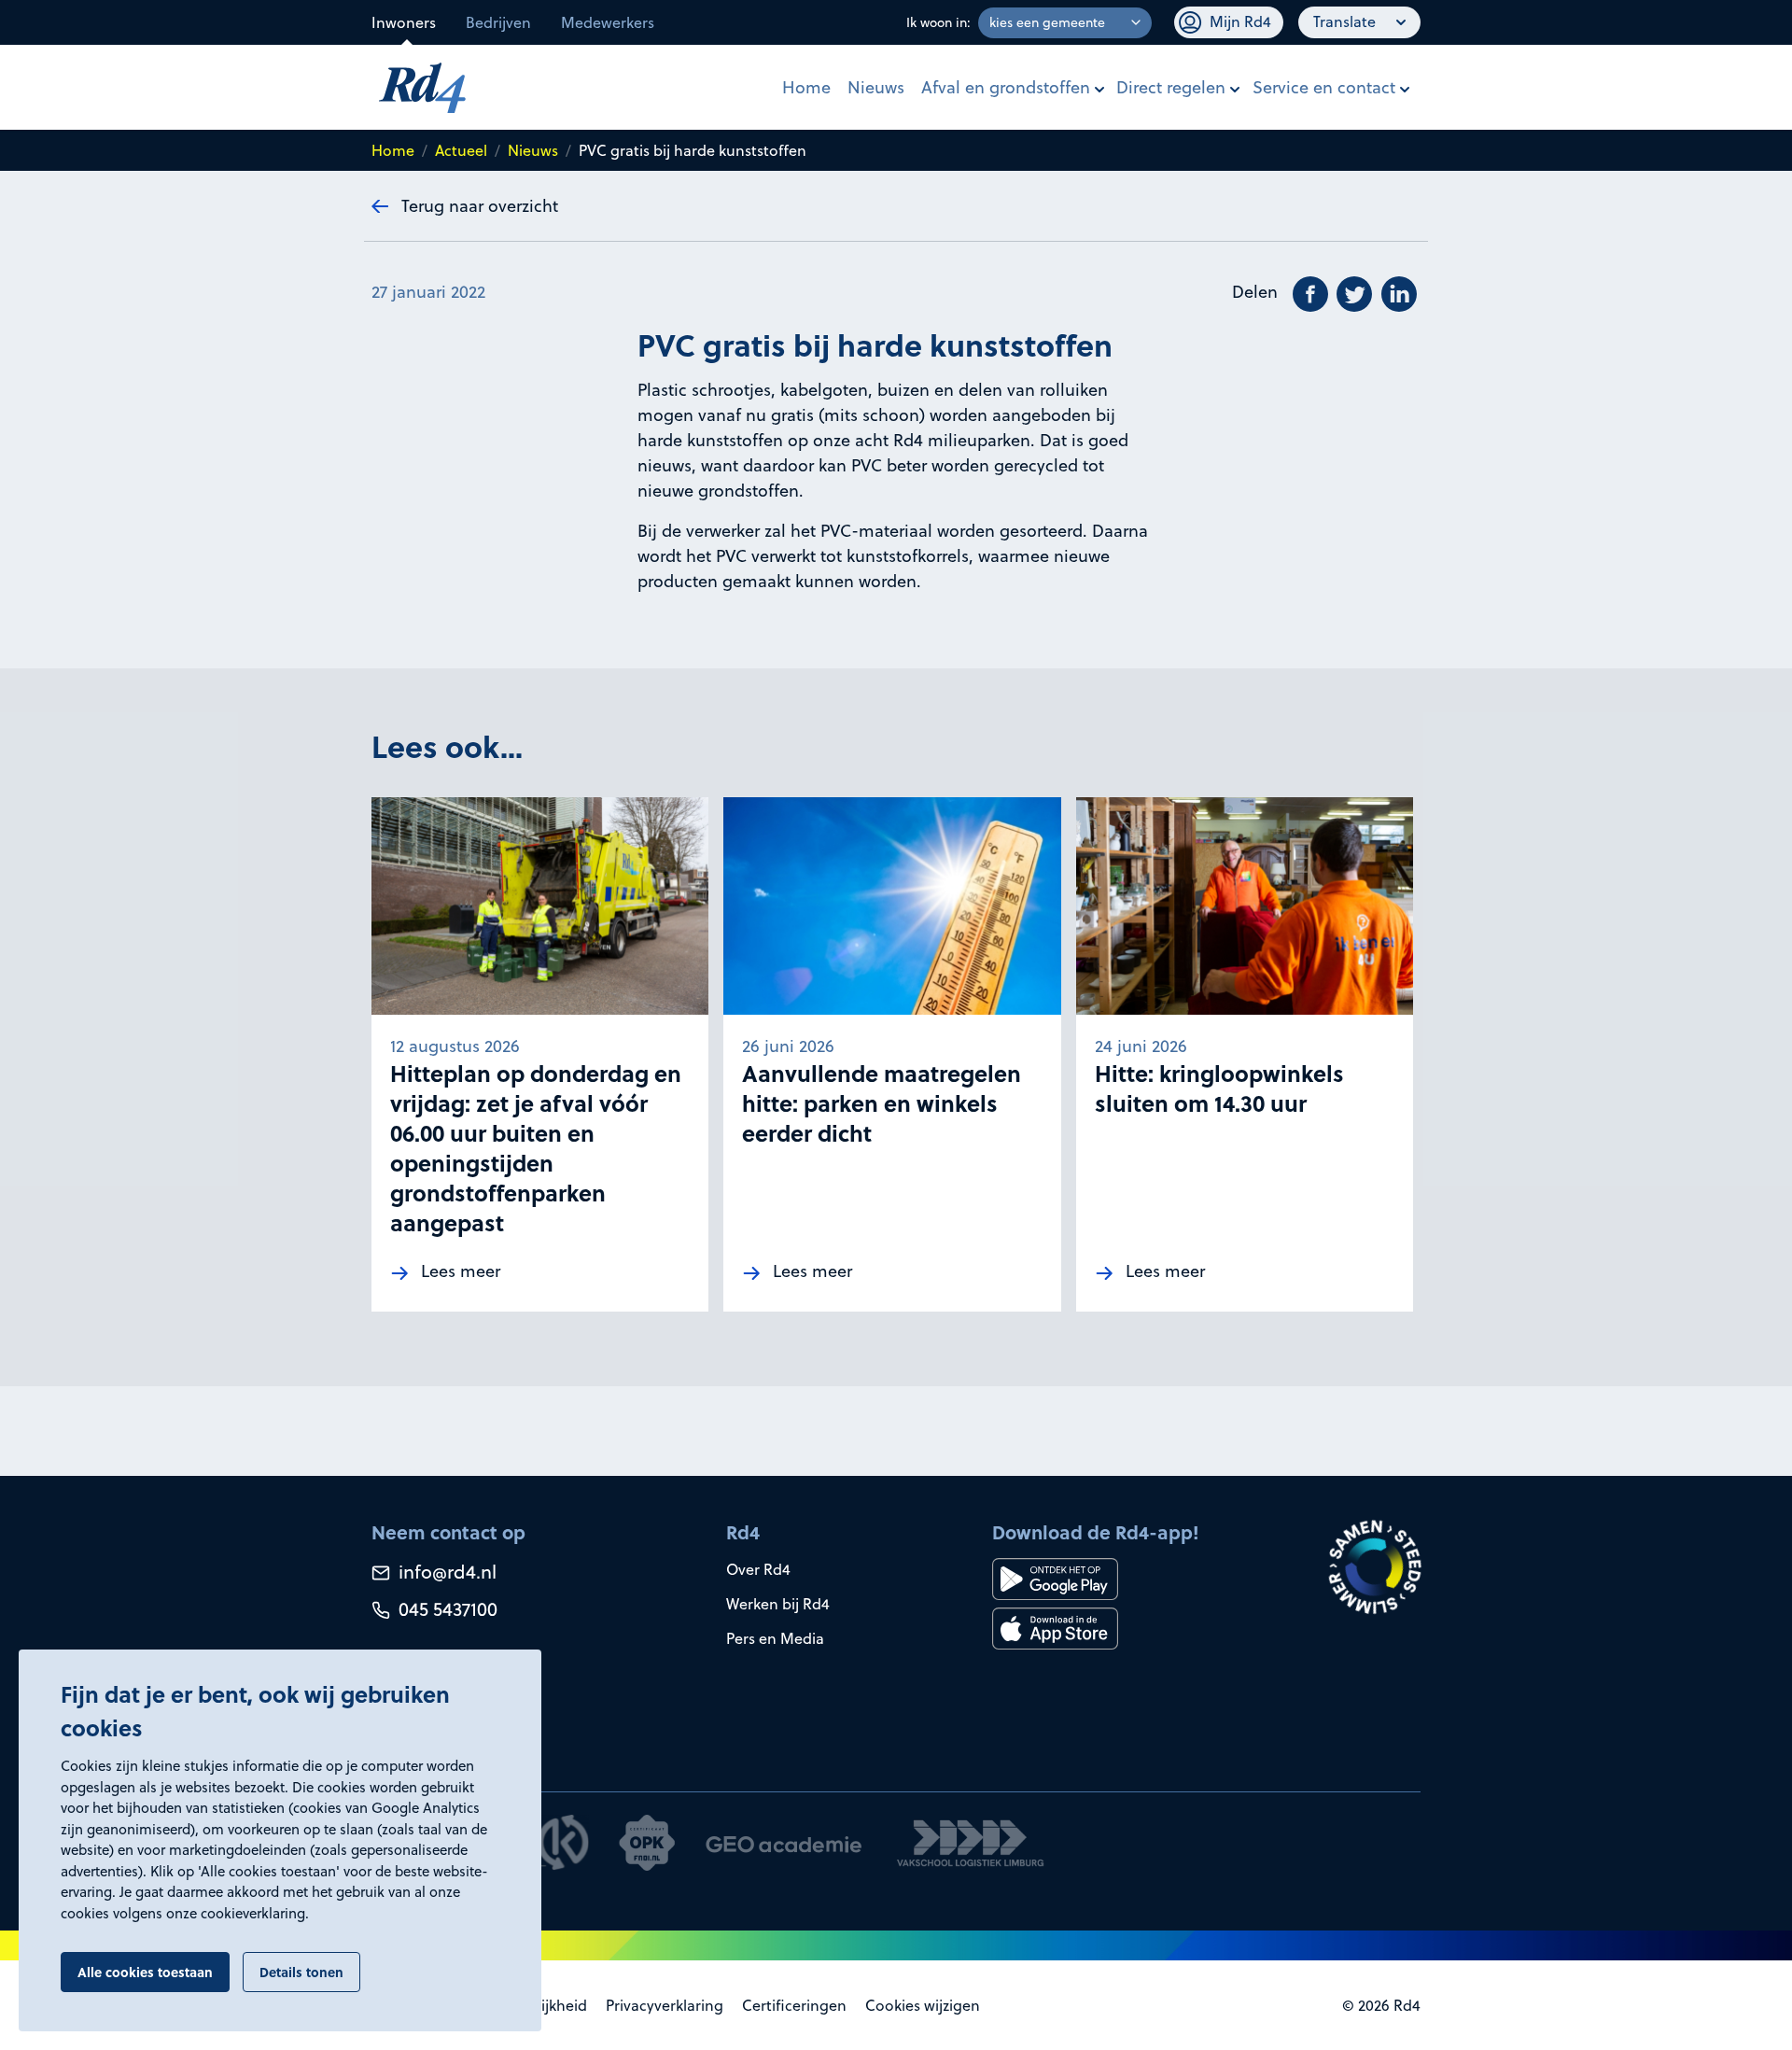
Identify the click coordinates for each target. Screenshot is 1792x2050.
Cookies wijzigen (923, 2005)
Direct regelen (1171, 87)
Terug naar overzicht (480, 206)
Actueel (461, 150)
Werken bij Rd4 (778, 1604)
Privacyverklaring (665, 2005)
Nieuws (876, 87)
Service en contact (1324, 87)
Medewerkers (608, 22)
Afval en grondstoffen (1006, 87)
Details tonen (301, 1972)
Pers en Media (775, 1638)
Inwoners (404, 22)
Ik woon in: (938, 22)
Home (806, 87)
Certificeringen (794, 2005)
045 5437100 (446, 1609)
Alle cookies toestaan (145, 1972)
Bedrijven (498, 22)
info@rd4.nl (445, 1572)
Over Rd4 (758, 1569)
